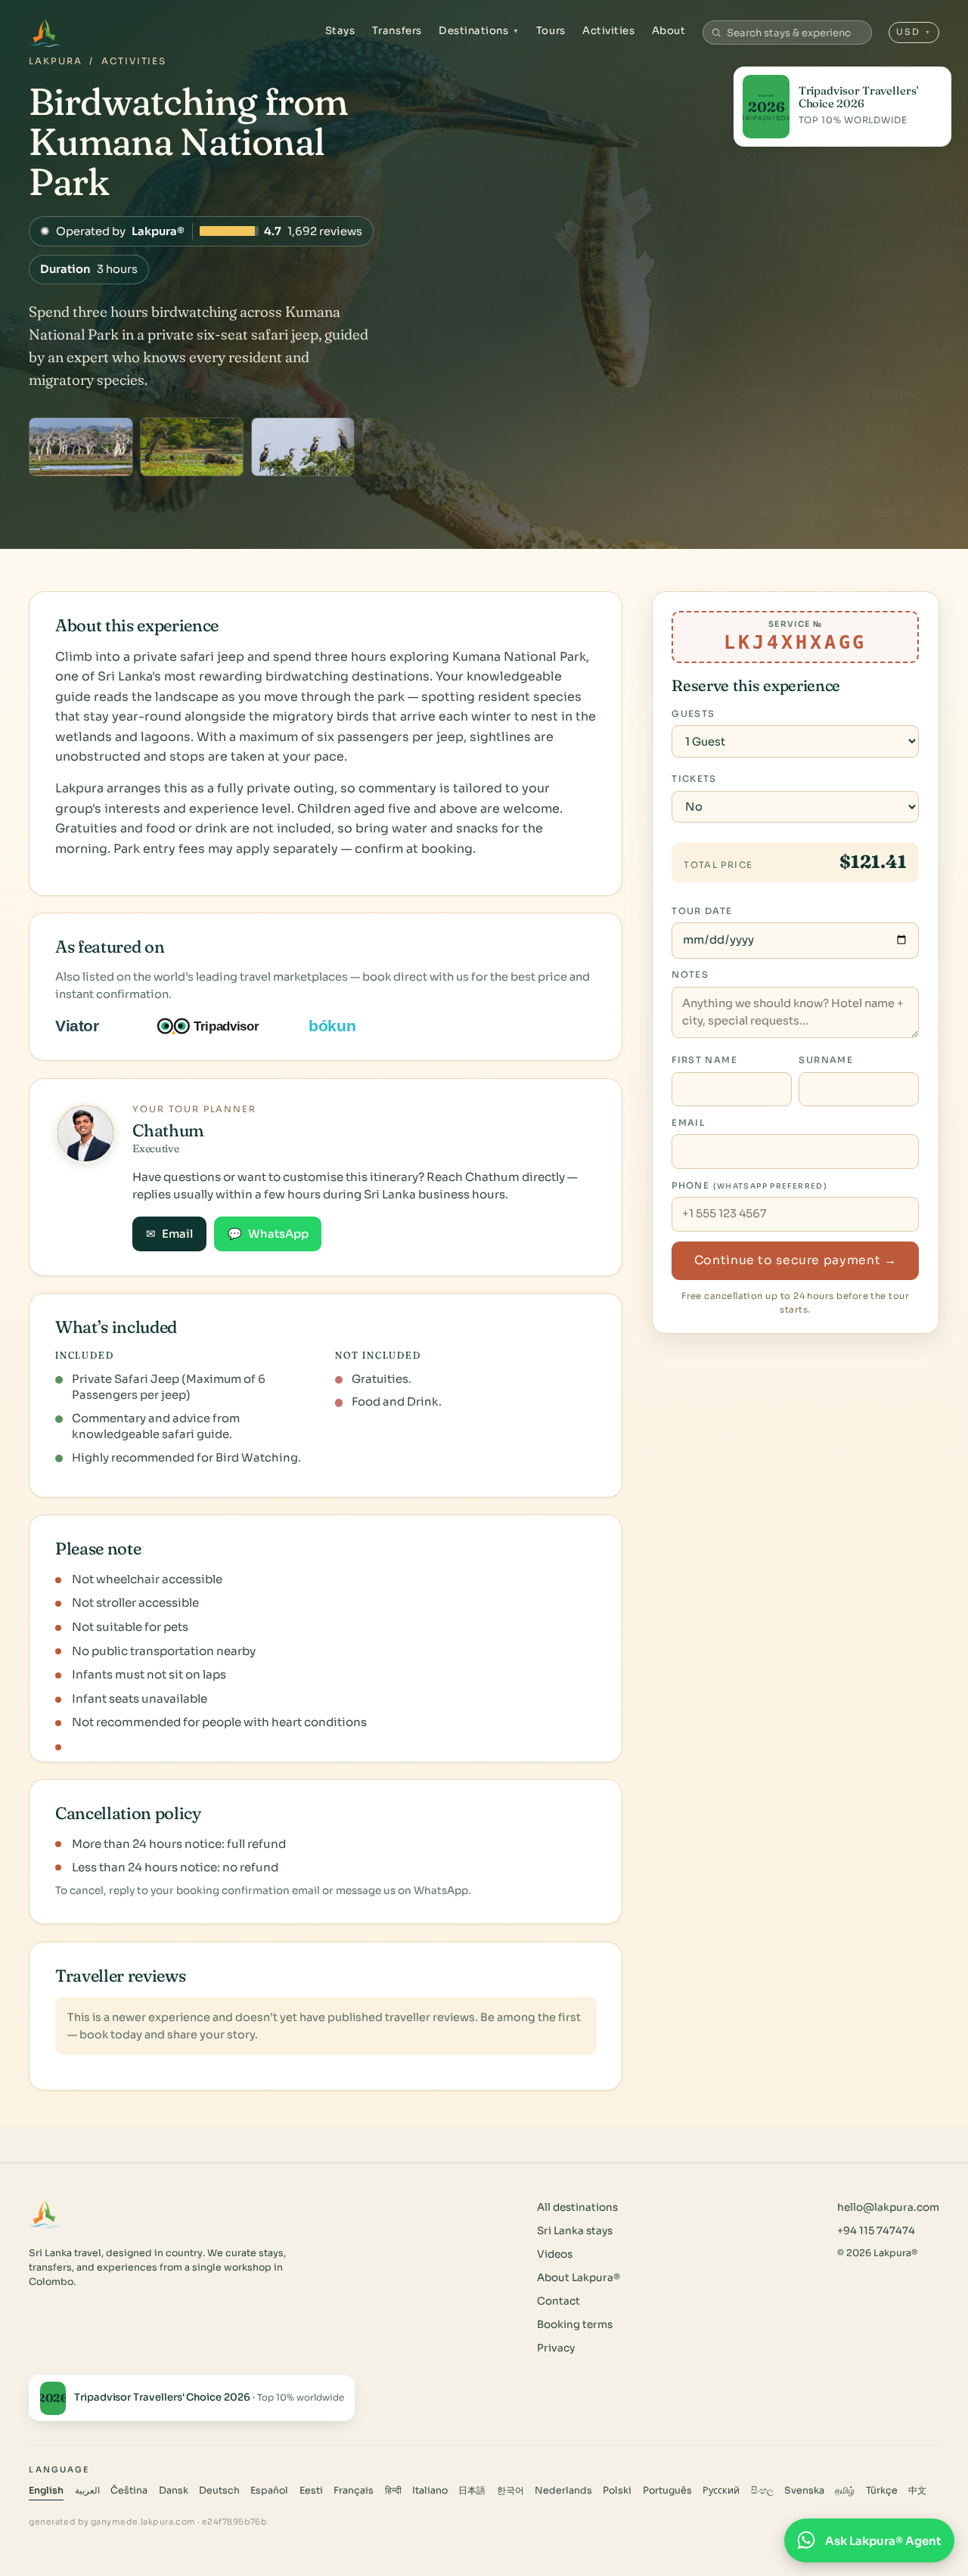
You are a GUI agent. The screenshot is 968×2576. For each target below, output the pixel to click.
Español (269, 2491)
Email (169, 1234)
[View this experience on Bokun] (342, 1026)
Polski (617, 2491)
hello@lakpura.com (888, 2207)
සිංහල (762, 2491)
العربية (87, 2491)
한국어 (510, 2491)
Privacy (556, 2348)
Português (667, 2491)
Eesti (311, 2491)
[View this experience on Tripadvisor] (221, 1026)
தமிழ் (845, 2491)
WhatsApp (268, 1234)
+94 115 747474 (876, 2231)
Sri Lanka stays (575, 2231)
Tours (551, 31)
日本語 (472, 2491)
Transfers (397, 31)
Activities (608, 31)
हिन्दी (393, 2491)
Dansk (174, 2491)
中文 (917, 2491)
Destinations (479, 31)
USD (914, 32)
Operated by (201, 231)
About (669, 31)
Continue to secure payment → (796, 1260)
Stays (340, 31)
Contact (558, 2301)
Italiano (430, 2491)
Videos (555, 2254)
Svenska (804, 2491)
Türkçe (882, 2491)
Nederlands (563, 2491)
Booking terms (575, 2325)
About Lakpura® (579, 2278)
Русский (721, 2491)
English (46, 2491)
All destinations (577, 2207)
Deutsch (219, 2491)
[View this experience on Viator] (95, 1026)
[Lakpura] (45, 33)
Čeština (129, 2491)
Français (354, 2491)
